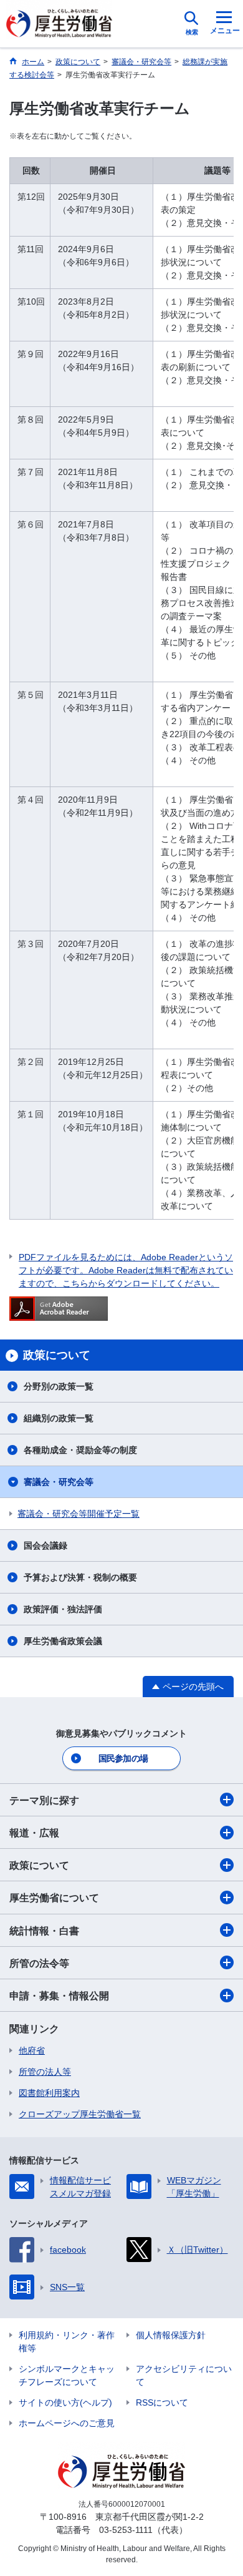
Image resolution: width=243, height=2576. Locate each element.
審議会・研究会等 (59, 1482)
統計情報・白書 (44, 1931)
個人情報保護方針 (171, 2335)
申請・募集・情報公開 (59, 1996)
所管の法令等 (39, 1963)
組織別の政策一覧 (59, 1418)
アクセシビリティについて (184, 2375)
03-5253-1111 (126, 2530)
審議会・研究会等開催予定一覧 (79, 1514)
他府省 (32, 2050)
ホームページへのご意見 (67, 2423)
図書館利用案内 (49, 2093)
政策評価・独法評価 (63, 1609)
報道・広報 (34, 1833)
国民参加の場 (123, 1758)
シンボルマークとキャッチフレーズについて (67, 2375)
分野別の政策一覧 (59, 1386)
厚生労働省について (54, 1898)
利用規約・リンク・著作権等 (67, 2342)
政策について (39, 1865)
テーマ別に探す (44, 1800)
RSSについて (162, 2402)
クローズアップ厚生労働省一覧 (80, 2114)
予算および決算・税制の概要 (80, 1577)
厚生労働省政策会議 (63, 1641)
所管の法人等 (45, 2072)
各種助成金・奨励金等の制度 (80, 1450)
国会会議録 (45, 1545)
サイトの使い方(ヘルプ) (65, 2402)
